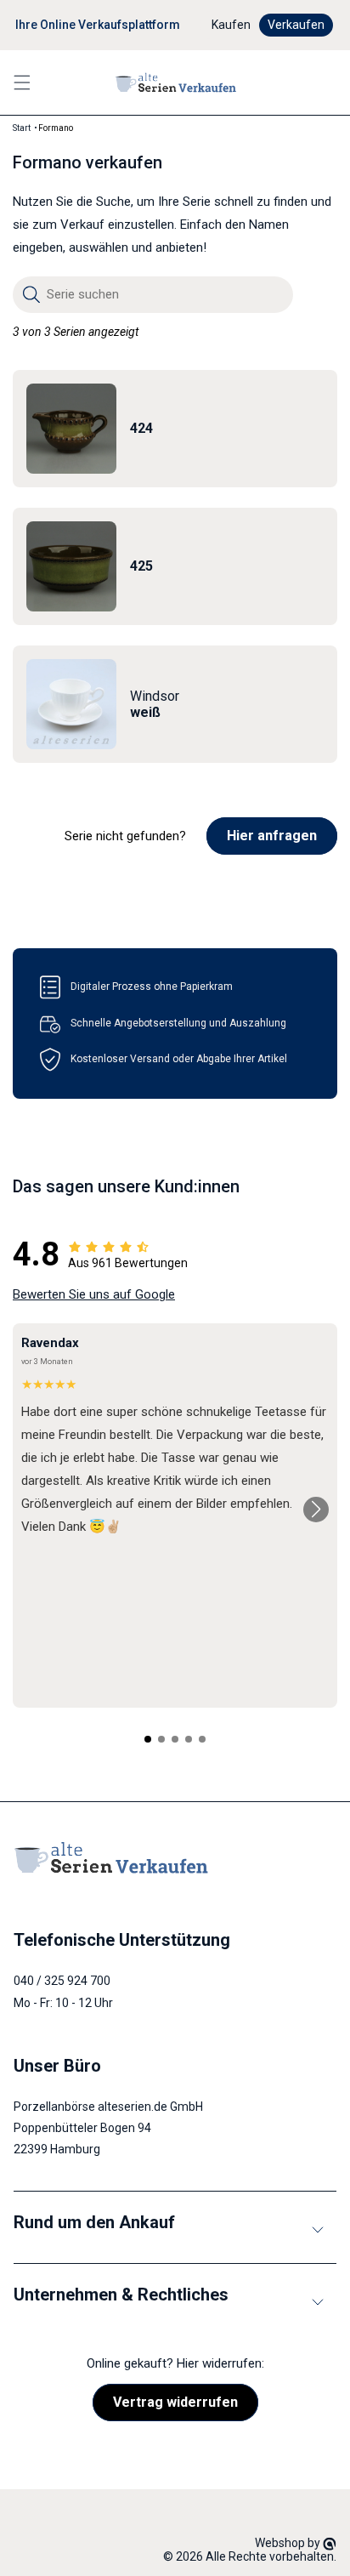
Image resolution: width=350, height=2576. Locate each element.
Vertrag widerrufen (175, 2402)
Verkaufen (296, 25)
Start (22, 128)
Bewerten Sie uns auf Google (94, 1294)
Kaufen (231, 25)
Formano (56, 128)
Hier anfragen (272, 836)
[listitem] (175, 429)
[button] (22, 82)
